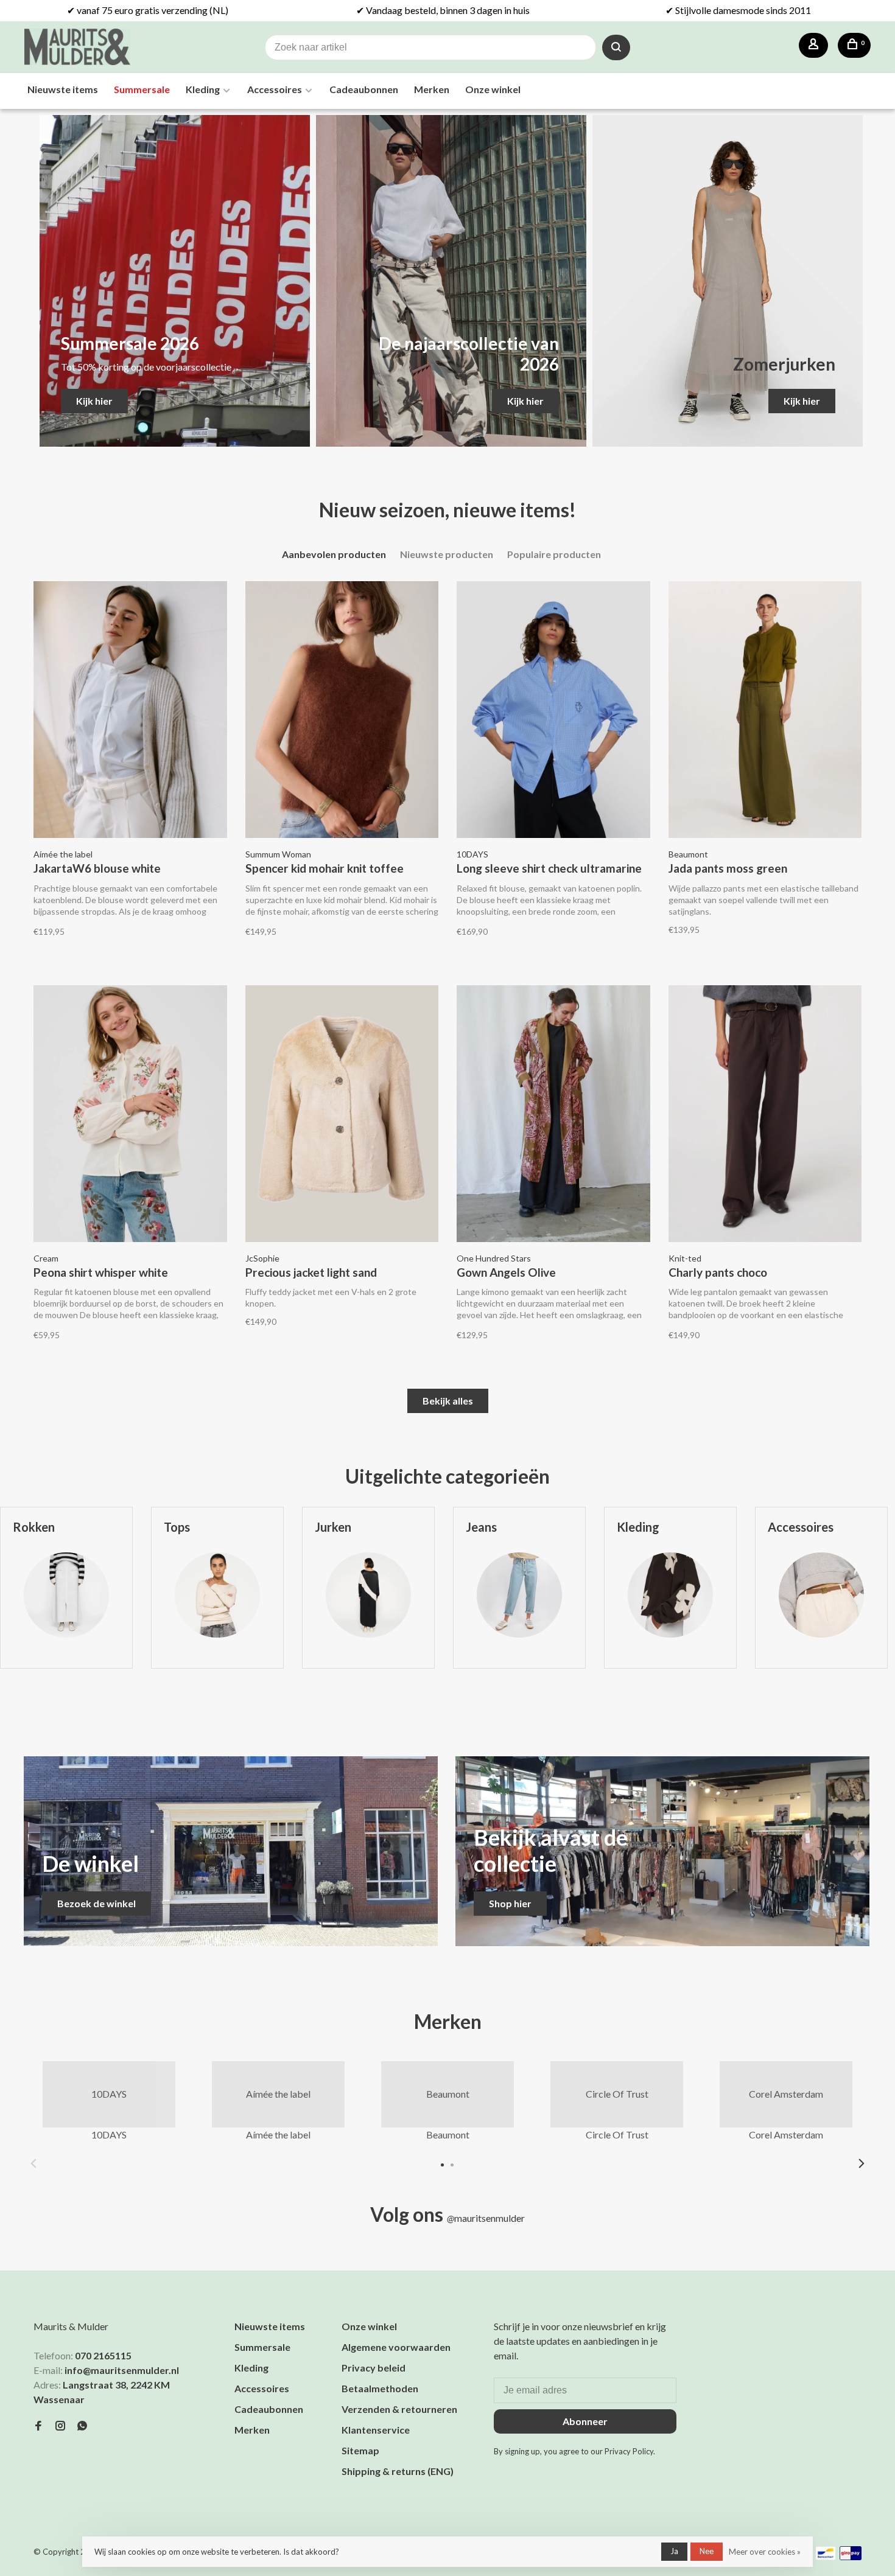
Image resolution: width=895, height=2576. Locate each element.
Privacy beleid (374, 2368)
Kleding (203, 89)
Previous (33, 2163)
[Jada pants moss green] (765, 711)
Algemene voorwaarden (396, 2347)
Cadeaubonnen (364, 89)
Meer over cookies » (765, 2552)
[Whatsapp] (82, 2426)
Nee (707, 2551)
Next (862, 2163)
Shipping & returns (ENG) (398, 2471)
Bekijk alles (448, 1401)
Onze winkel (493, 89)
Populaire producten (554, 554)
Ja (674, 2551)
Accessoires (275, 89)
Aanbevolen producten (334, 554)
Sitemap (360, 2450)
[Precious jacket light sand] (342, 1115)
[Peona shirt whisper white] (130, 1115)
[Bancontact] (826, 2556)
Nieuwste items (63, 89)
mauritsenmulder (486, 2218)
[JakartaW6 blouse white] (130, 711)
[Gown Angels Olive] (553, 1115)
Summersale (142, 89)
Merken (432, 89)
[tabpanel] (217, 1607)
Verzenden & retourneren (399, 2409)
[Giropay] (851, 2556)
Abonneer (585, 2421)
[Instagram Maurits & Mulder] (60, 2426)
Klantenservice (376, 2430)
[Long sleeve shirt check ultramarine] (553, 711)
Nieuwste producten (447, 554)
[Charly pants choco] (765, 1115)
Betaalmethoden (380, 2388)
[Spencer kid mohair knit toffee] (342, 711)
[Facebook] (38, 2426)
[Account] (813, 45)
